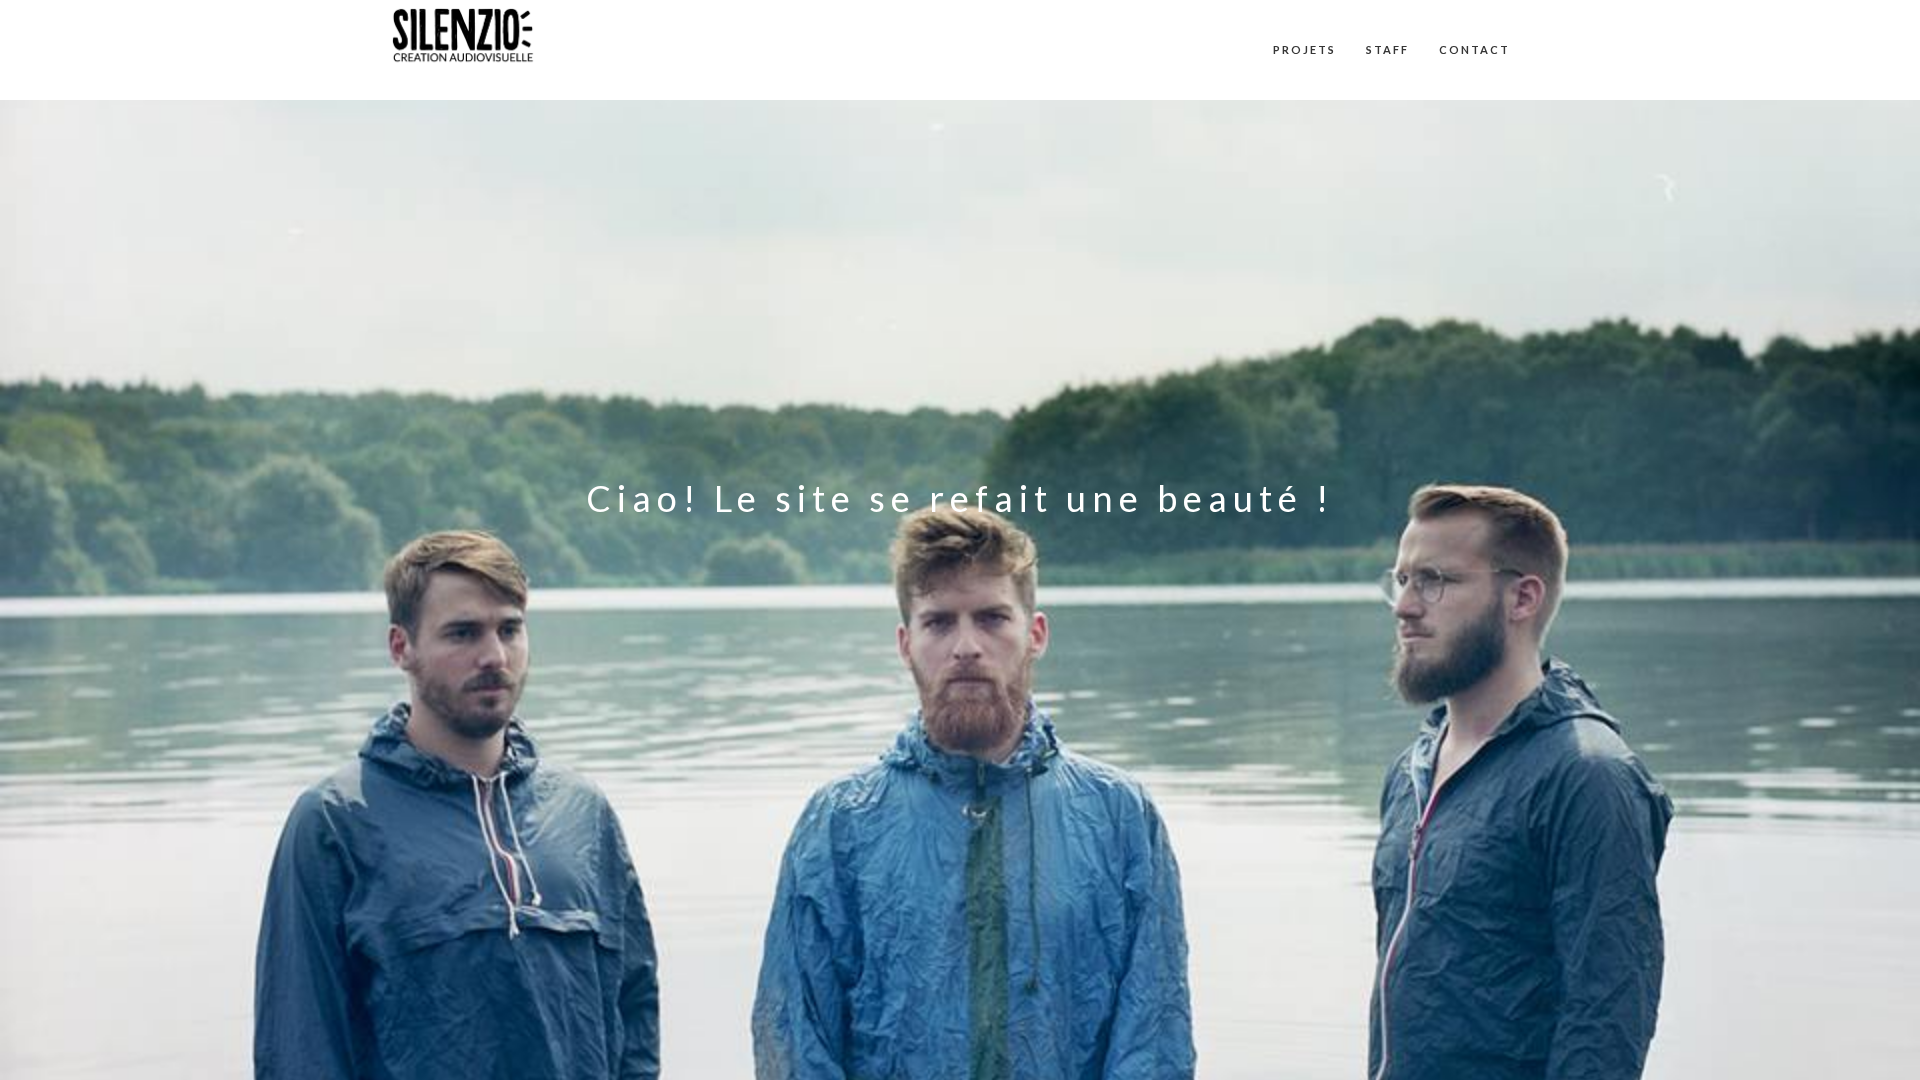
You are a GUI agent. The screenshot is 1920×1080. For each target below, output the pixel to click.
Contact (1474, 49)
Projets (1304, 49)
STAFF (1387, 49)
